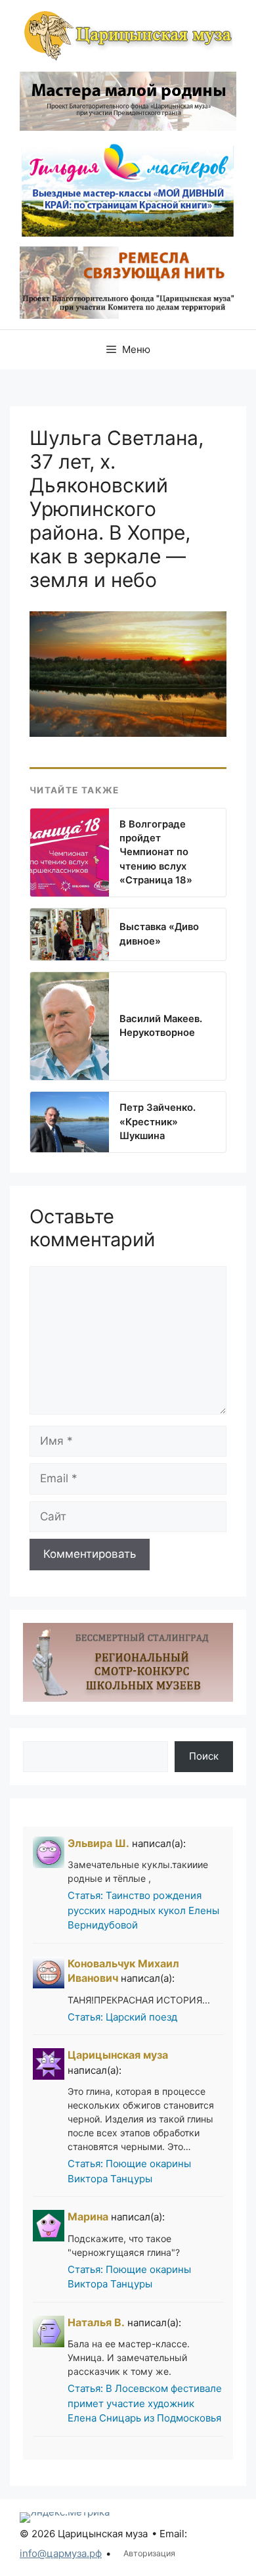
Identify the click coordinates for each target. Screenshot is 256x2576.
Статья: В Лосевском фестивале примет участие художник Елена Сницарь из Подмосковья (145, 2403)
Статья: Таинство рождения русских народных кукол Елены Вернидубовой (143, 1910)
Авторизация (149, 2553)
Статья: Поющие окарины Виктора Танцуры (129, 2171)
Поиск (204, 1756)
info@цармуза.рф (61, 2553)
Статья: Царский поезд (122, 2017)
